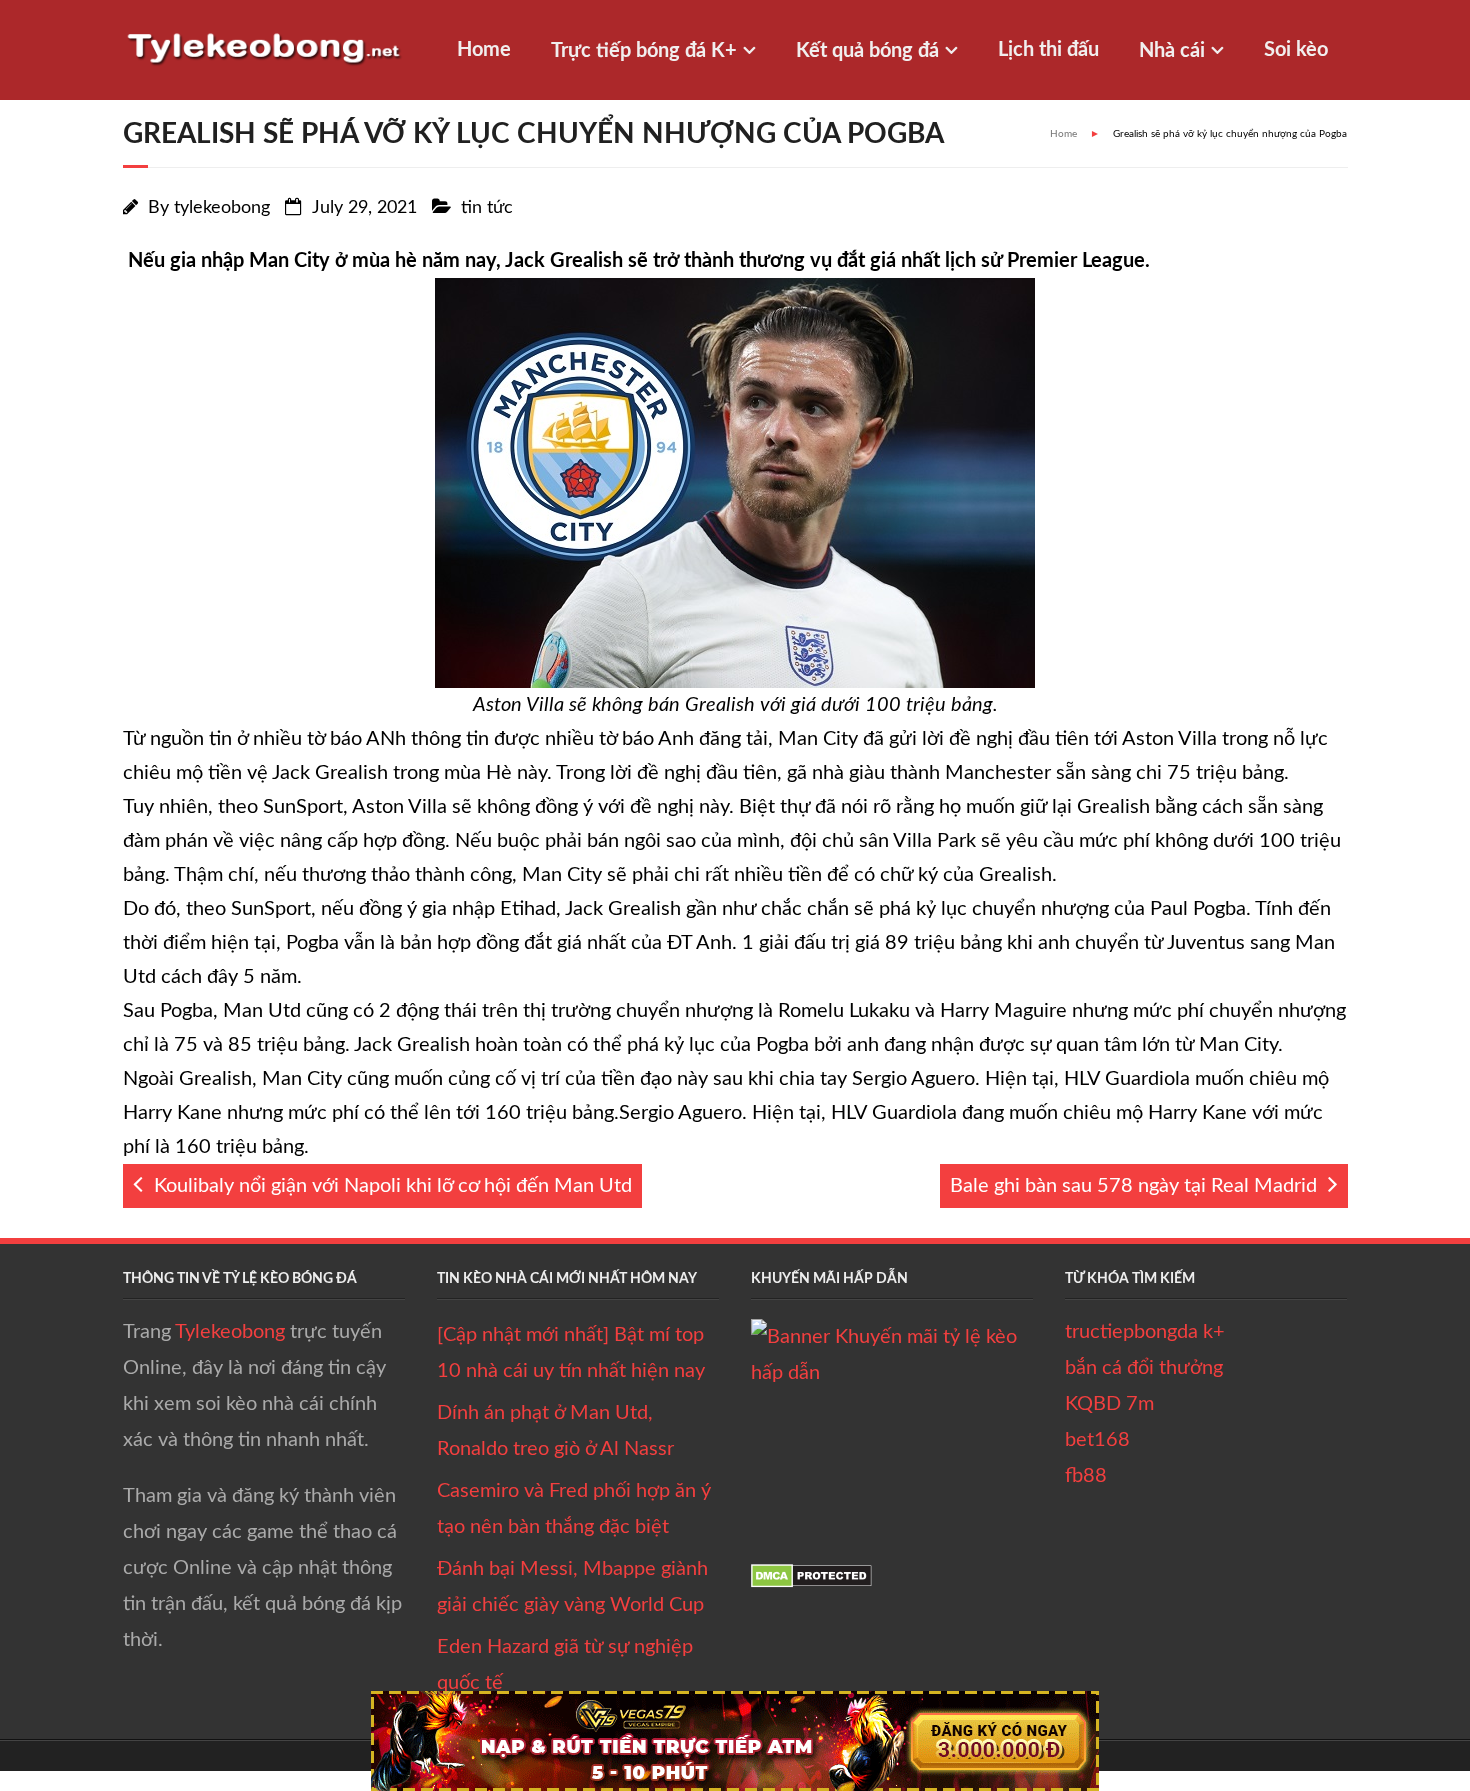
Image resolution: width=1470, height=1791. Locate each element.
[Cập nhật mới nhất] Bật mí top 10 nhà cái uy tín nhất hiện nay (571, 1353)
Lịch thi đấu (1048, 50)
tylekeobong (222, 208)
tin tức (487, 208)
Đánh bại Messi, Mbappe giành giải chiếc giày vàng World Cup (572, 1587)
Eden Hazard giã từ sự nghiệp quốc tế (565, 1665)
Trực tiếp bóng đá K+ (644, 51)
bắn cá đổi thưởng (1144, 1368)
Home (484, 50)
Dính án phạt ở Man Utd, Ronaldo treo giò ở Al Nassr (555, 1431)
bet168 (1097, 1440)
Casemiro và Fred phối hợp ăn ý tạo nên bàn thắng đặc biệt (574, 1509)
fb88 (1086, 1476)
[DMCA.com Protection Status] (811, 1582)
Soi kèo (1296, 50)
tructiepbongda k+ (1145, 1332)
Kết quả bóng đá (867, 51)
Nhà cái (1172, 51)
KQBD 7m (1109, 1404)
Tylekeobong (230, 1332)
